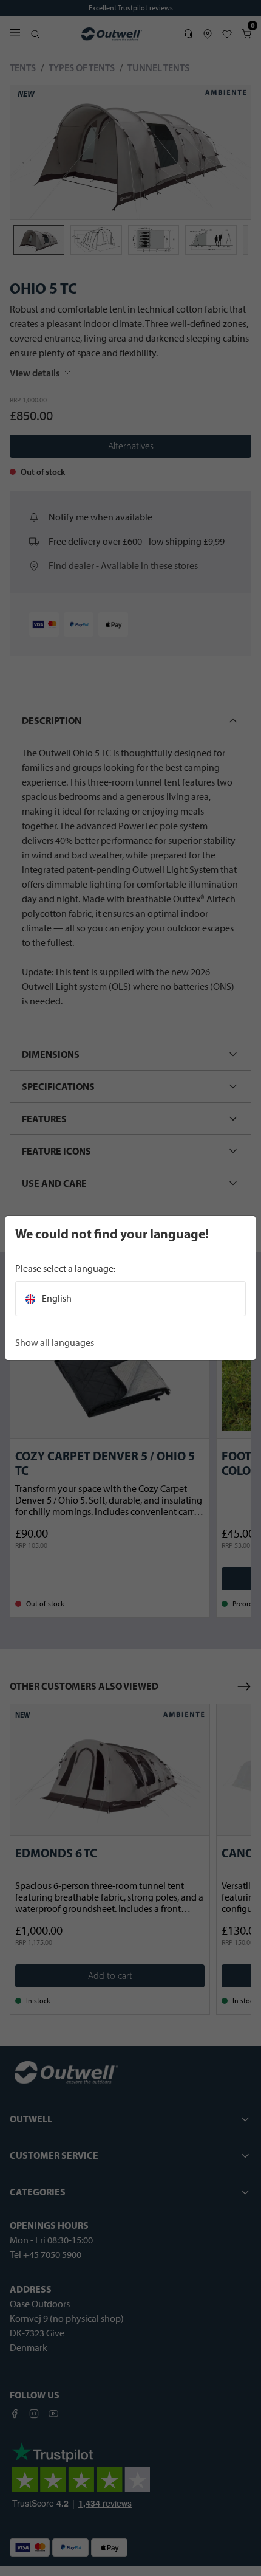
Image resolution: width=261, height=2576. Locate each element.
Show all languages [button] (55, 1343)
